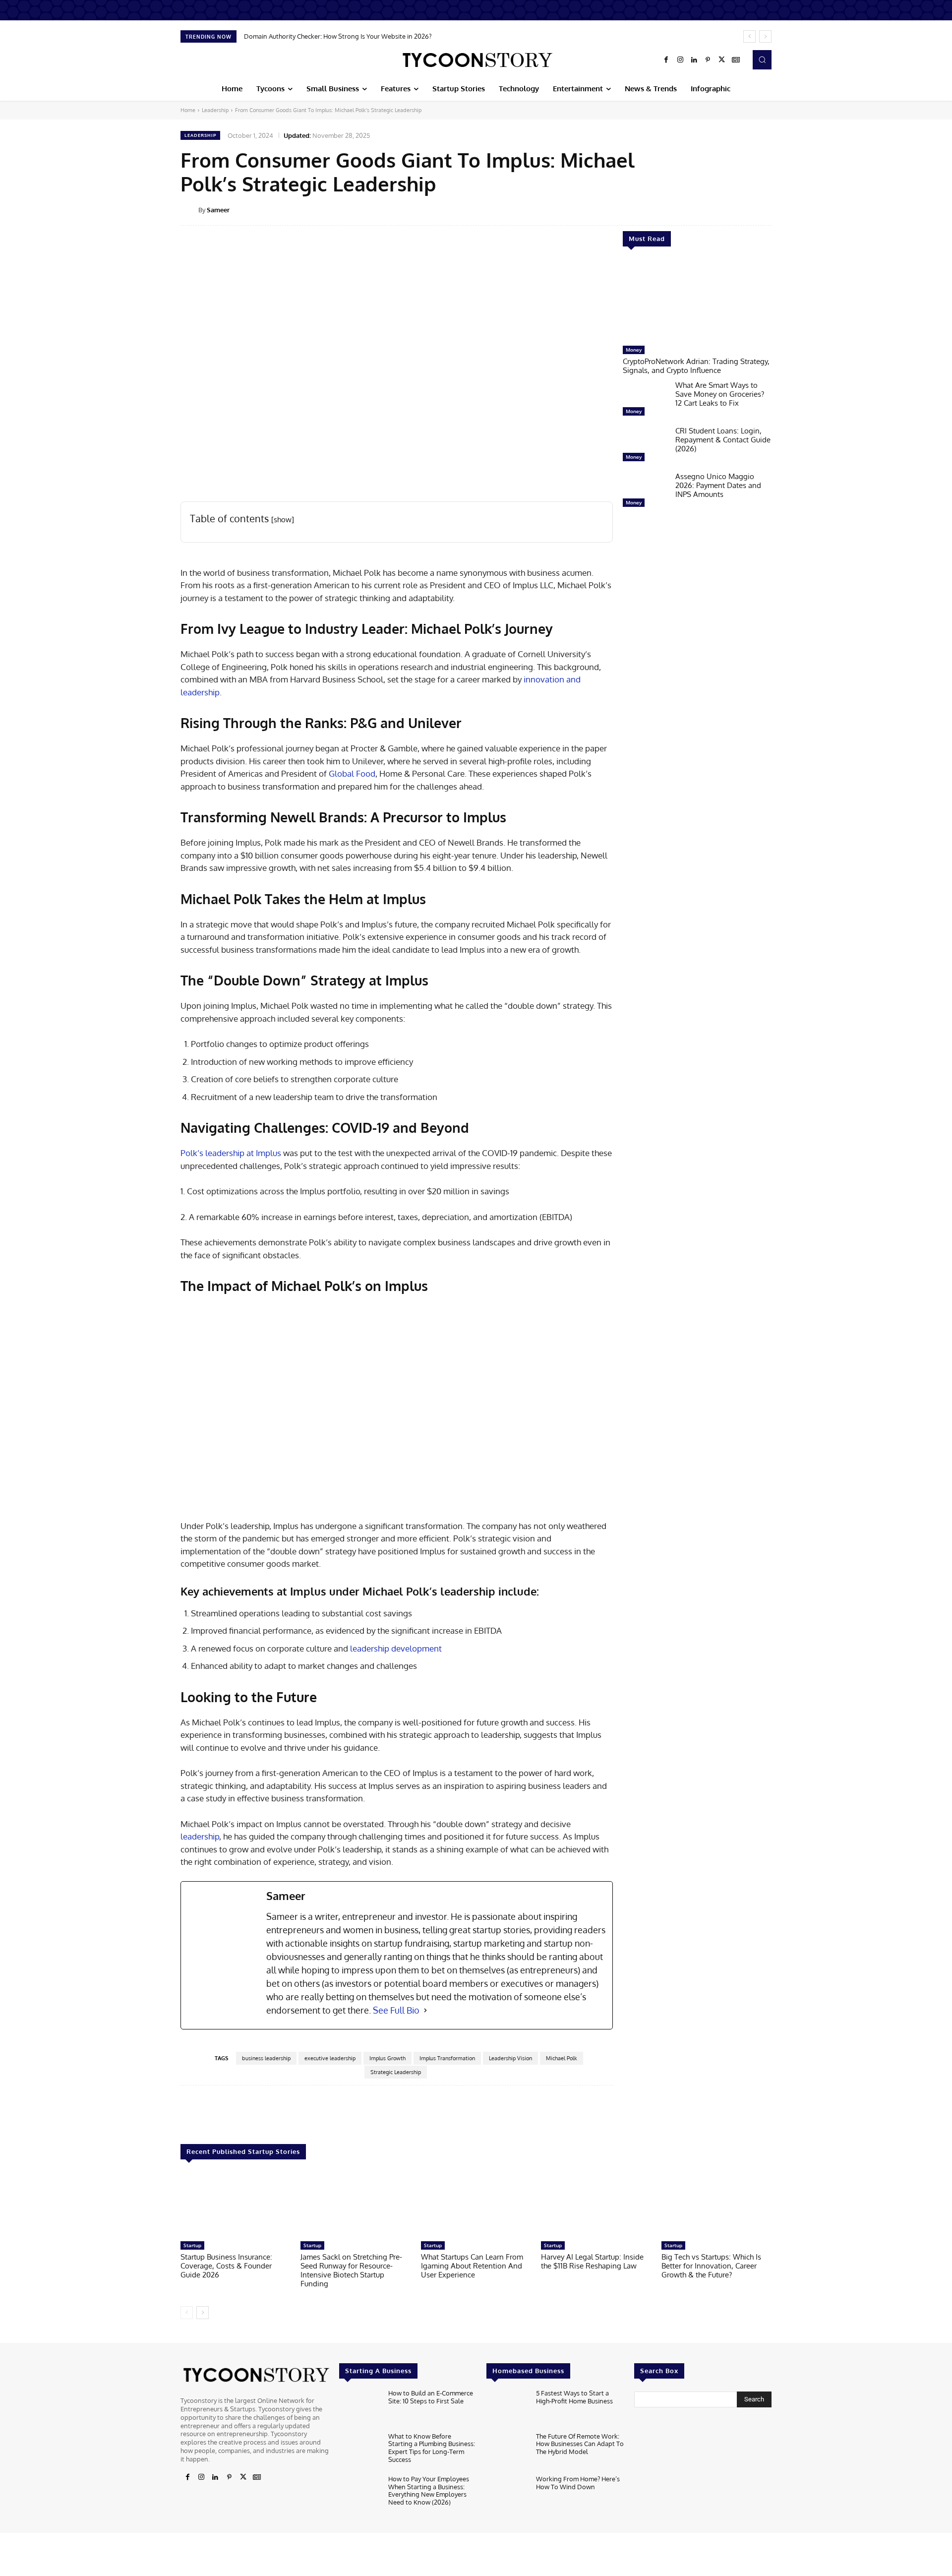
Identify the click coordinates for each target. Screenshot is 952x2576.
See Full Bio (396, 2010)
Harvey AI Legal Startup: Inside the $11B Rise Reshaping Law (592, 2261)
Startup (192, 2245)
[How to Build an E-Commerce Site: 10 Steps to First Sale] (360, 2408)
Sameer (218, 210)
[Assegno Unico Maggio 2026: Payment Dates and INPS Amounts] (645, 492)
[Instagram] (680, 60)
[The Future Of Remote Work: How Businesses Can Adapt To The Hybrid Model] (507, 2451)
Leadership (215, 110)
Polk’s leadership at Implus (231, 1153)
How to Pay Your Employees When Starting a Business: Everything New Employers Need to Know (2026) (429, 2490)
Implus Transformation (447, 2058)
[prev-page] (187, 2313)
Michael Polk (562, 2058)
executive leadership (330, 2058)
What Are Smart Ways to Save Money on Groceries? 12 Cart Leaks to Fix (720, 394)
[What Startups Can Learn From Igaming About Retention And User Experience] (476, 2205)
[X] (722, 60)
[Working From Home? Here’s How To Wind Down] (507, 2494)
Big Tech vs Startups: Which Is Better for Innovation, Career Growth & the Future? (711, 2266)
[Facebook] (666, 60)
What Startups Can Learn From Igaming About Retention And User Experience (472, 2266)
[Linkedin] (694, 60)
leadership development (396, 1648)
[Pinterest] (708, 60)
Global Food (352, 773)
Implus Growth (387, 2058)
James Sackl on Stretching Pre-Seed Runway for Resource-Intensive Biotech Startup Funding (351, 2270)
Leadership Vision (510, 2058)
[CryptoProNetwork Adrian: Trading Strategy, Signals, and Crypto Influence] (697, 301)
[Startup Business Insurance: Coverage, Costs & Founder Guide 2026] (236, 2205)
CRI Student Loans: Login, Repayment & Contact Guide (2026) (723, 440)
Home (188, 110)
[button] (762, 60)
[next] (765, 36)
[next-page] (203, 2313)
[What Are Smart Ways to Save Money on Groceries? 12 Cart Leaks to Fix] (645, 401)
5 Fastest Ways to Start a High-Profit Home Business (574, 2397)
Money (634, 350)
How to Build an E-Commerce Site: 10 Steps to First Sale (431, 2397)
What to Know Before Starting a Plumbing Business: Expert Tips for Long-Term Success (432, 2448)
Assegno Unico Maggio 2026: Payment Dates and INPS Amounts (718, 485)
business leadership (266, 2058)
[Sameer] (189, 210)
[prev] (749, 36)
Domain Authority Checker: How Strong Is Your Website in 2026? (338, 36)
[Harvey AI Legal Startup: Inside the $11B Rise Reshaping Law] (596, 2205)
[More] (778, 209)
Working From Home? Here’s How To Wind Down (578, 2483)
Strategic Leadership (396, 2072)
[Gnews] (736, 60)
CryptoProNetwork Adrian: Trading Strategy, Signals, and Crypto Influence (696, 366)
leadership (200, 1836)
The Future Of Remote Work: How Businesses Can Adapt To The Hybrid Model (580, 2444)
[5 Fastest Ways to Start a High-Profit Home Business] (507, 2408)
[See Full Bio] (425, 2010)
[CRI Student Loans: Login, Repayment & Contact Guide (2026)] (645, 446)
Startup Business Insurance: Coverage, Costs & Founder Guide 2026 (226, 2266)
